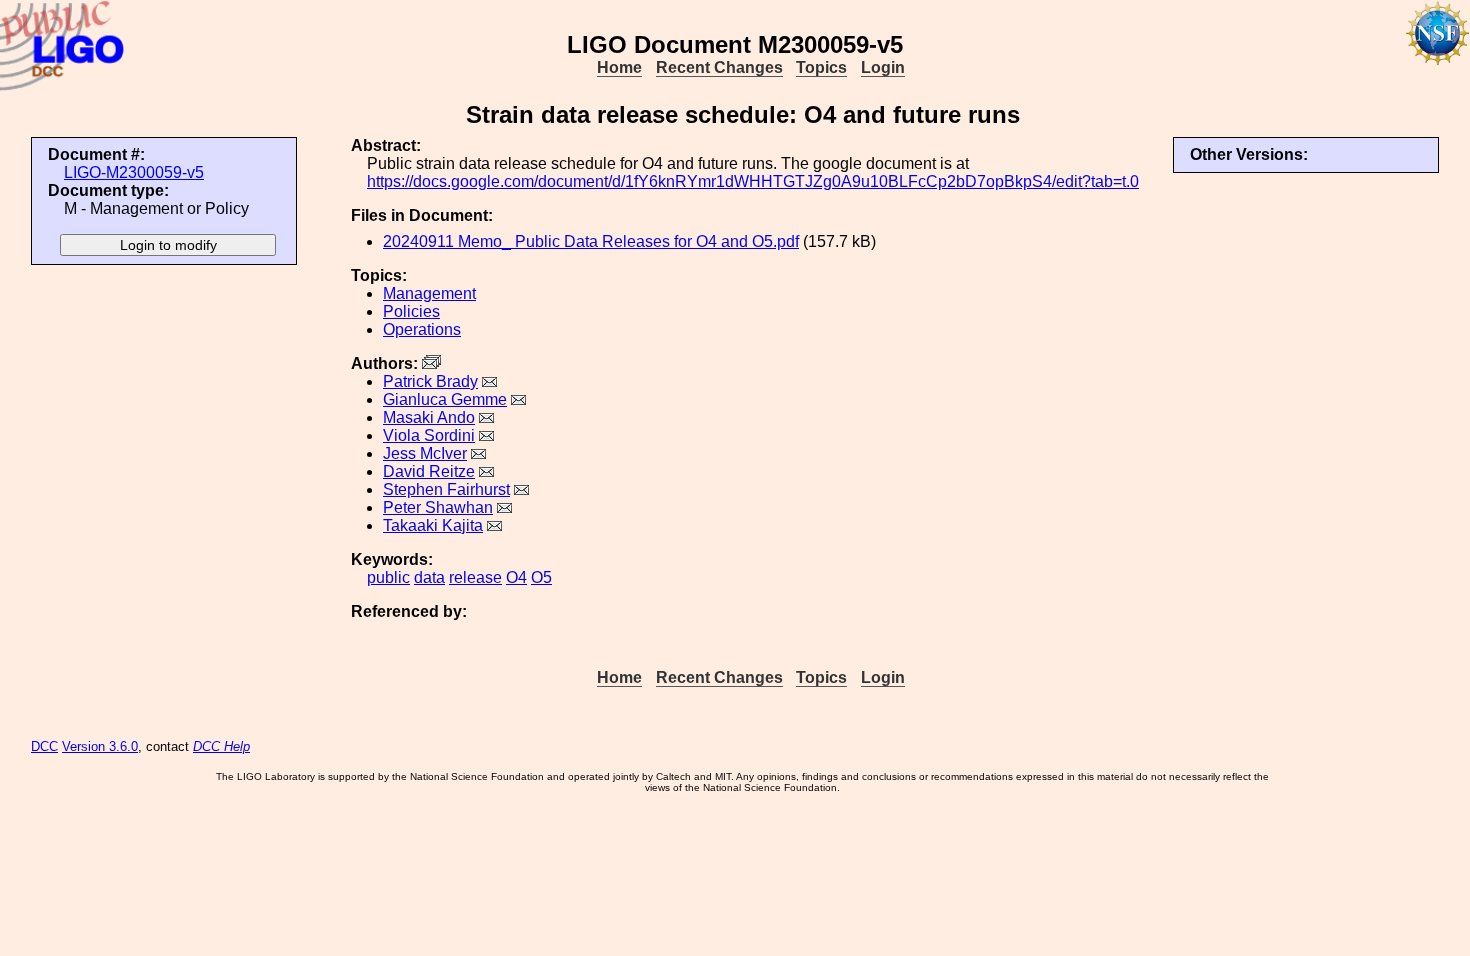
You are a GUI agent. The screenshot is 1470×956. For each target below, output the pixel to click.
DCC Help (221, 746)
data (429, 577)
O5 (541, 577)
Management (429, 293)
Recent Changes (719, 67)
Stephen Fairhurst (446, 489)
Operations (422, 329)
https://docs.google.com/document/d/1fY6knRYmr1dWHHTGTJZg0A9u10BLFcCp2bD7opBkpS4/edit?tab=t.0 (753, 181)
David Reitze (429, 471)
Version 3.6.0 (100, 746)
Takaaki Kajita (433, 525)
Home (619, 67)
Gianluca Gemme (445, 399)
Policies (411, 311)
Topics (821, 67)
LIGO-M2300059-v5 (134, 172)
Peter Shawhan (438, 507)
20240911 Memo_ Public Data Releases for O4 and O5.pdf (591, 241)
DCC (44, 746)
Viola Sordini (429, 435)
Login (883, 67)
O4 (516, 577)
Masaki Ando (429, 417)
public (388, 577)
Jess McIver (425, 453)
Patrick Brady (430, 381)
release (475, 577)
